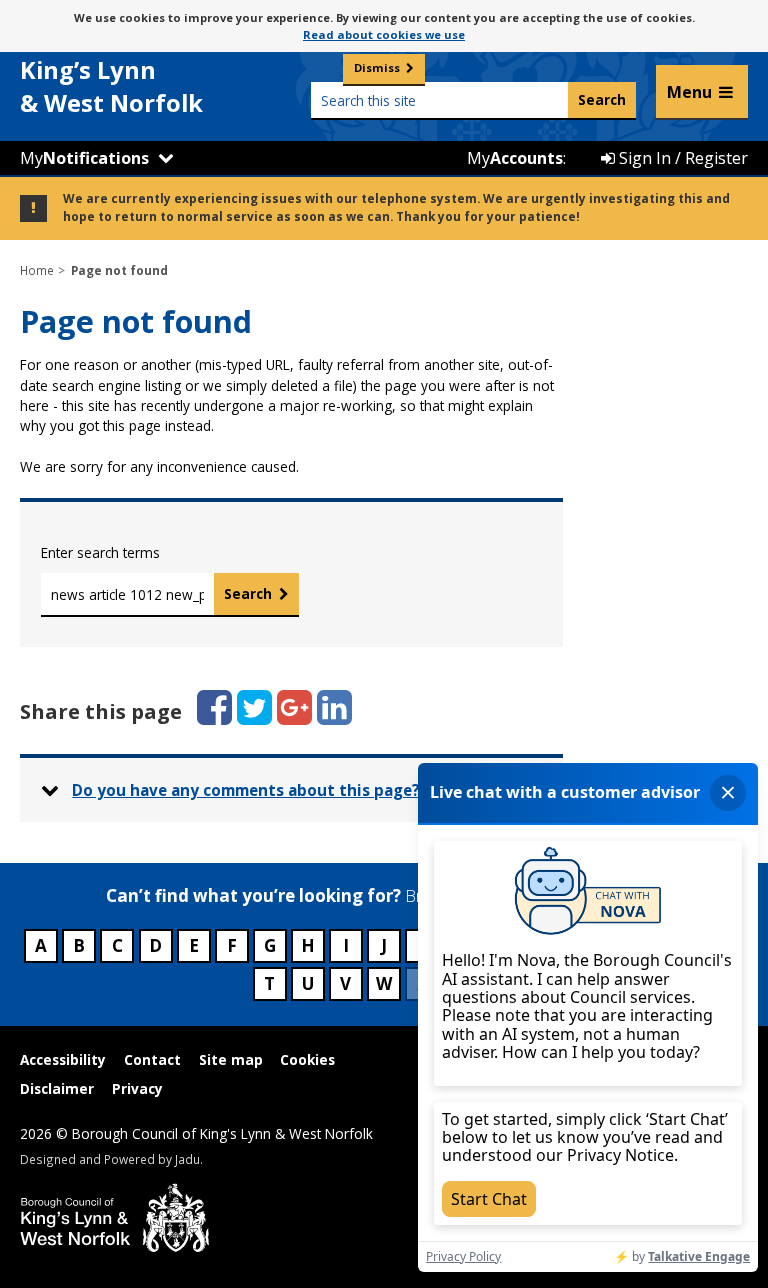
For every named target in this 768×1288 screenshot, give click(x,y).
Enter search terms (100, 552)
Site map (231, 1059)
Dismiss (377, 67)
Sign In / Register (681, 158)
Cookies (307, 1059)
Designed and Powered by (110, 1159)
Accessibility (63, 1059)
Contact (152, 1059)
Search (248, 593)
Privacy (137, 1088)
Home (37, 270)
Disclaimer (57, 1088)
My (84, 158)
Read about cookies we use (384, 34)
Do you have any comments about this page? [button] (246, 790)
